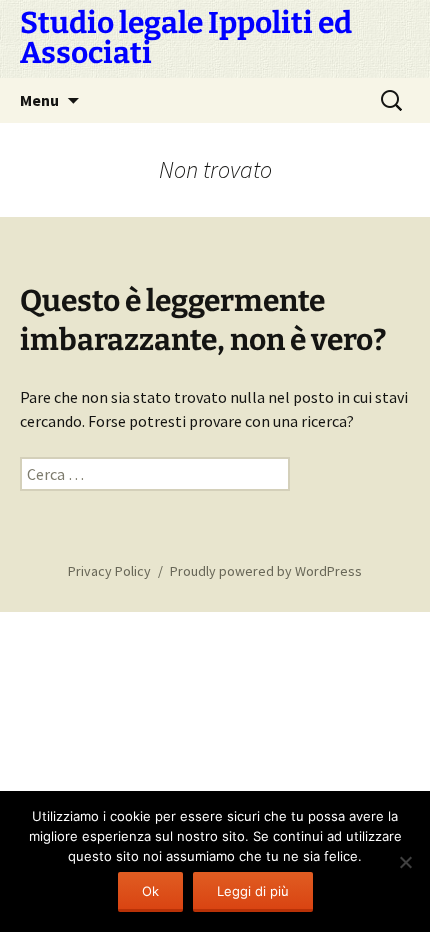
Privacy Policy (109, 571)
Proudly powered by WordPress (266, 571)
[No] (405, 862)
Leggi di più (253, 891)
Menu (39, 100)
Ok (150, 891)
